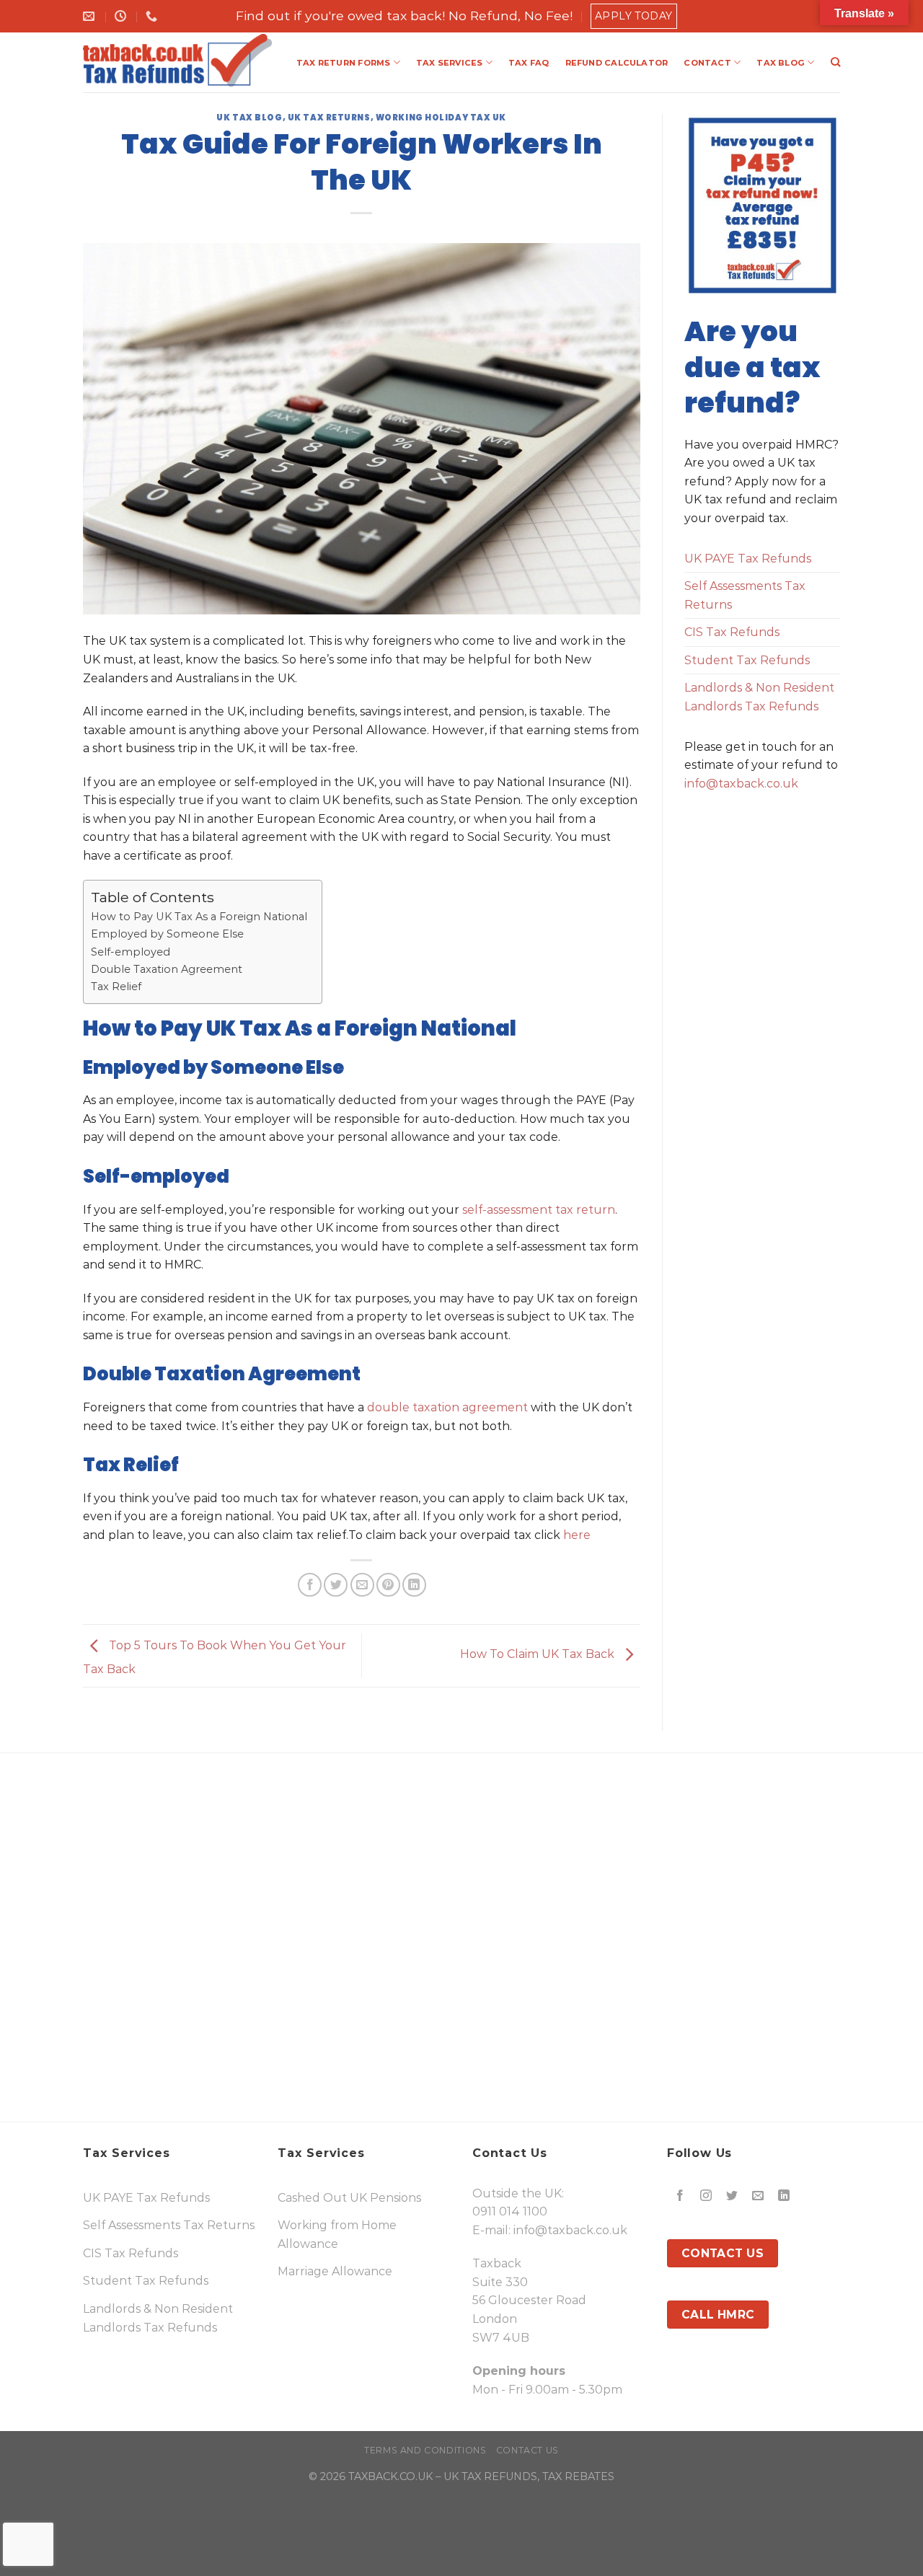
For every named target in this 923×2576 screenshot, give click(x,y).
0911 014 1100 (510, 2211)
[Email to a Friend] (362, 1585)
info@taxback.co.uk (741, 784)
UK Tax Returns (329, 118)
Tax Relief (116, 987)
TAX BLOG (781, 63)
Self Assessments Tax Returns (745, 595)
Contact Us (527, 2450)
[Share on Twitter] (336, 1585)
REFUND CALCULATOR (617, 63)
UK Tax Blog (249, 118)
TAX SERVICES (450, 63)
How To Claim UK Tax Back (539, 1655)
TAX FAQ (529, 63)
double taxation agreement (447, 1407)
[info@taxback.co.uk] (90, 16)
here (577, 1535)
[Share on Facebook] (310, 1585)
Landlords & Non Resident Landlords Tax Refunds (759, 697)
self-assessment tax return (539, 1210)
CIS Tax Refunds (732, 632)
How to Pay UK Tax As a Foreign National (199, 917)
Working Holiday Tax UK (441, 118)
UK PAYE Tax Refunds (748, 559)
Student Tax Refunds (747, 660)
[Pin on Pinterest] (388, 1585)
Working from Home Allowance (337, 2235)
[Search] (835, 62)
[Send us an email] (758, 2196)
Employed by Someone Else (167, 934)
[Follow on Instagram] (706, 2196)
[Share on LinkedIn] (414, 1585)
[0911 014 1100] (153, 16)
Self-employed (131, 952)
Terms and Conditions (425, 2450)
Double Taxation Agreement (167, 969)
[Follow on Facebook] (680, 2196)
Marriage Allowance (335, 2271)
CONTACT (707, 63)
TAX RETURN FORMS (344, 63)
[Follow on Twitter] (732, 2196)
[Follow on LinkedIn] (784, 2196)
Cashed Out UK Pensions (349, 2198)
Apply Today (634, 16)
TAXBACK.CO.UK (390, 2476)
